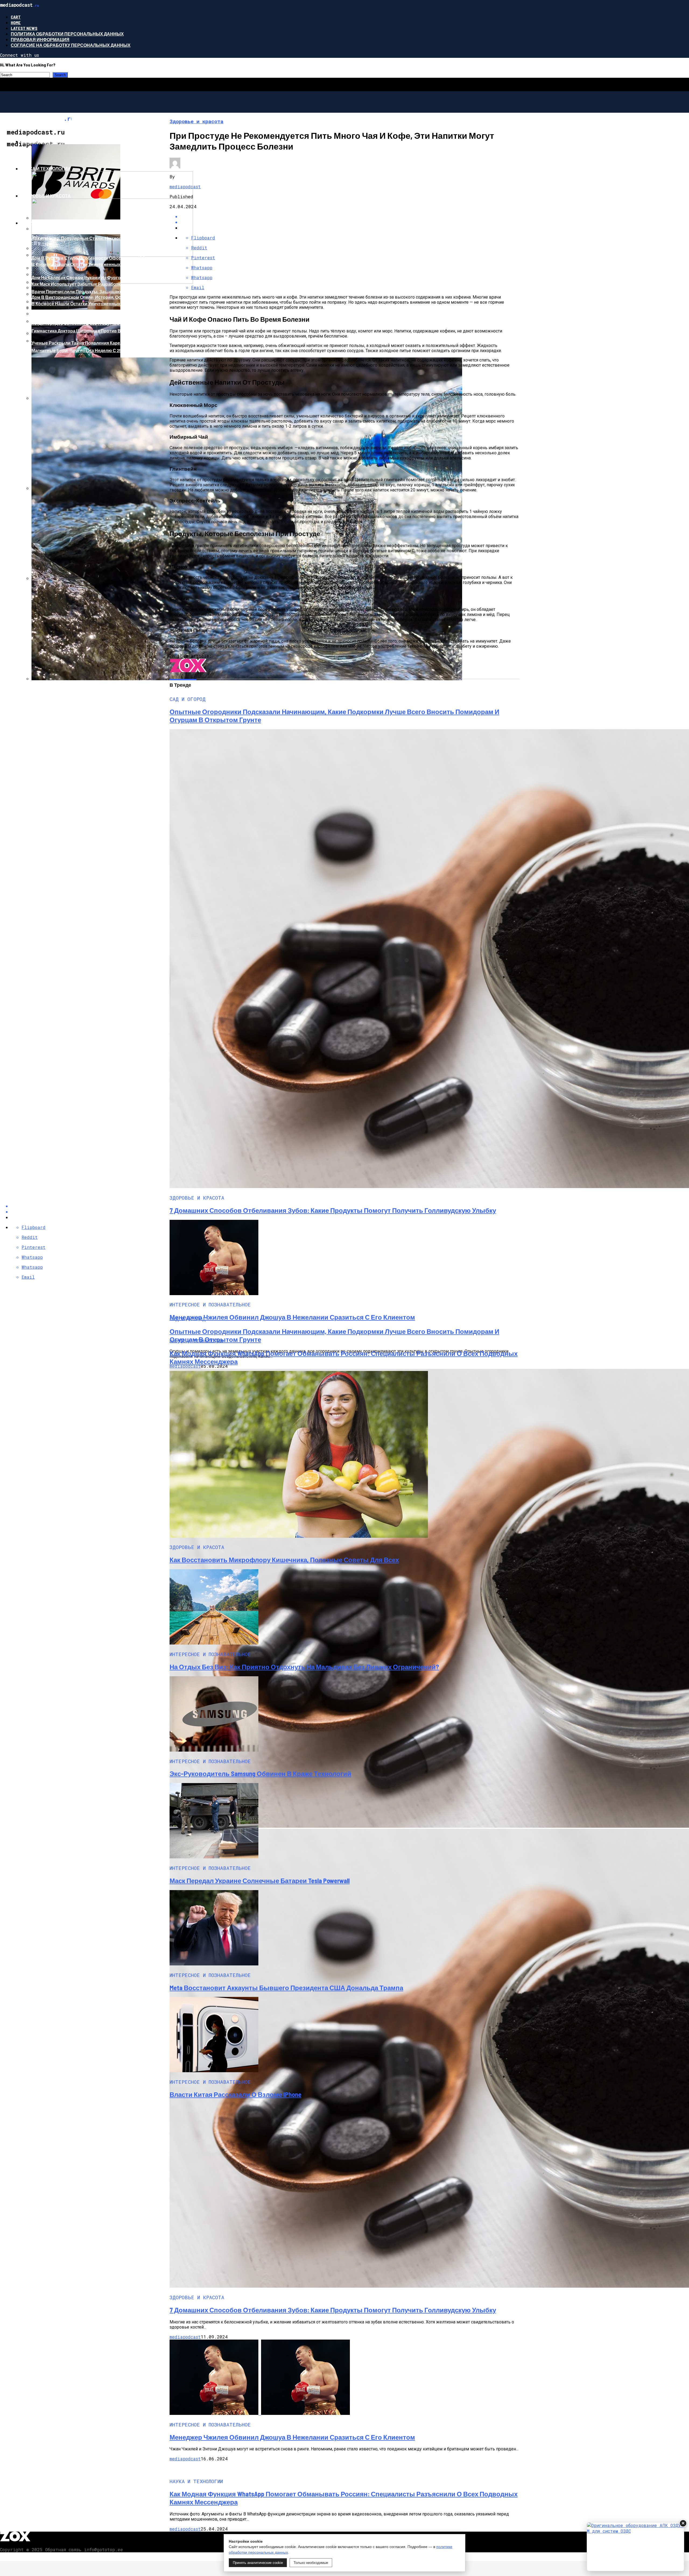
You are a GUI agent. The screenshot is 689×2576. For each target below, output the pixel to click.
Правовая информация (40, 39)
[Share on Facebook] (350, 216)
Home (16, 22)
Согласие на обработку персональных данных (71, 45)
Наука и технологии (46, 169)
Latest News (24, 28)
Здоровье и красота (46, 196)
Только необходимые (311, 2563)
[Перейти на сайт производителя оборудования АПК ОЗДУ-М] (635, 2547)
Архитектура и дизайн (48, 223)
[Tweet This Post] (350, 222)
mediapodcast (185, 187)
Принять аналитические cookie (258, 2563)
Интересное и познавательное (60, 141)
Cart (16, 17)
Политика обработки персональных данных (67, 34)
